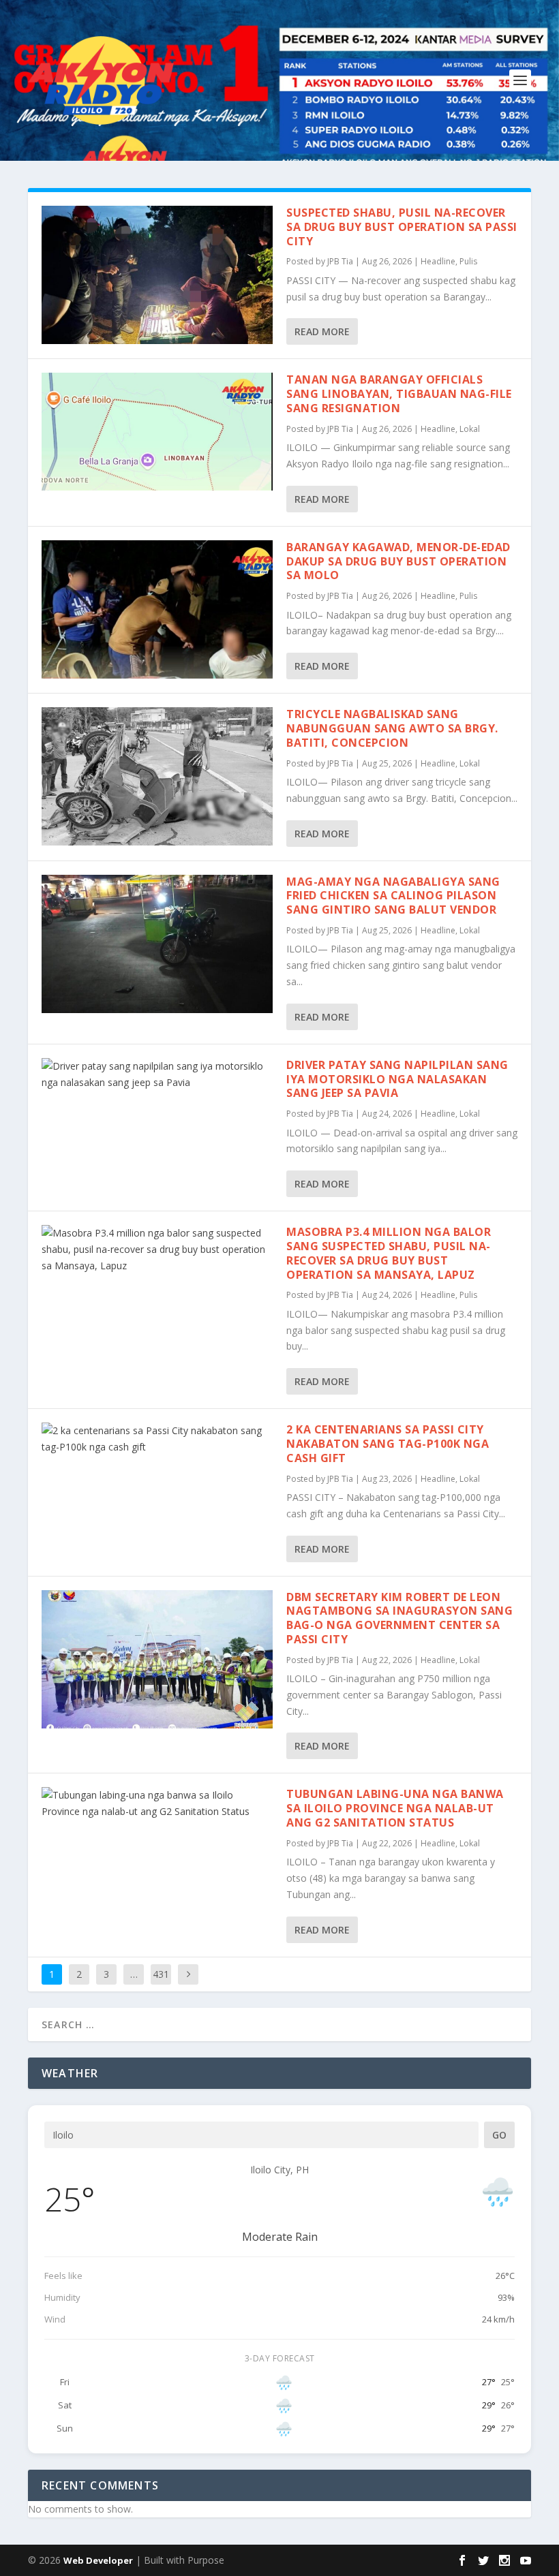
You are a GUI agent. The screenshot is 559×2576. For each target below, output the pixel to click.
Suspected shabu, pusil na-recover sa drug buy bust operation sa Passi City (402, 227)
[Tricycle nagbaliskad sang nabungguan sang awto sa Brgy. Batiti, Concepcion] (157, 776)
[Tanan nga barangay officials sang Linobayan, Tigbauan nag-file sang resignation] (157, 432)
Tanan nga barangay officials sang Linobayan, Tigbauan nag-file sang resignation (399, 394)
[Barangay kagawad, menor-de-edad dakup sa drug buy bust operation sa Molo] (157, 609)
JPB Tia (340, 261)
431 (161, 1974)
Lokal (470, 429)
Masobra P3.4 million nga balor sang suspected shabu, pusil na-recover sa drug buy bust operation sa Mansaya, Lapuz (389, 1253)
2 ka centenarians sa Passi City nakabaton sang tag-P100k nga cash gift (388, 1444)
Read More (322, 331)
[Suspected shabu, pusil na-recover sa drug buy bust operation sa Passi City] (157, 275)
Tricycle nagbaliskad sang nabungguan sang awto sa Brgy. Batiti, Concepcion (392, 728)
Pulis (468, 261)
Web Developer (98, 2560)
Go (499, 2135)
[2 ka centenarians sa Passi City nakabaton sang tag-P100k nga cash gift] (157, 1439)
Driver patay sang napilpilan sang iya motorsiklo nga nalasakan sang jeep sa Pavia (397, 1079)
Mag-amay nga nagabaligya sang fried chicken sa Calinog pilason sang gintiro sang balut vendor (393, 896)
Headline (438, 261)
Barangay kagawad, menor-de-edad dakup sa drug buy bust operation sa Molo (398, 561)
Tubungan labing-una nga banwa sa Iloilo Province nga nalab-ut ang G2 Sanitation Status (395, 1808)
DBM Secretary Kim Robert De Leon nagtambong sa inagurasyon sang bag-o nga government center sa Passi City (399, 1618)
